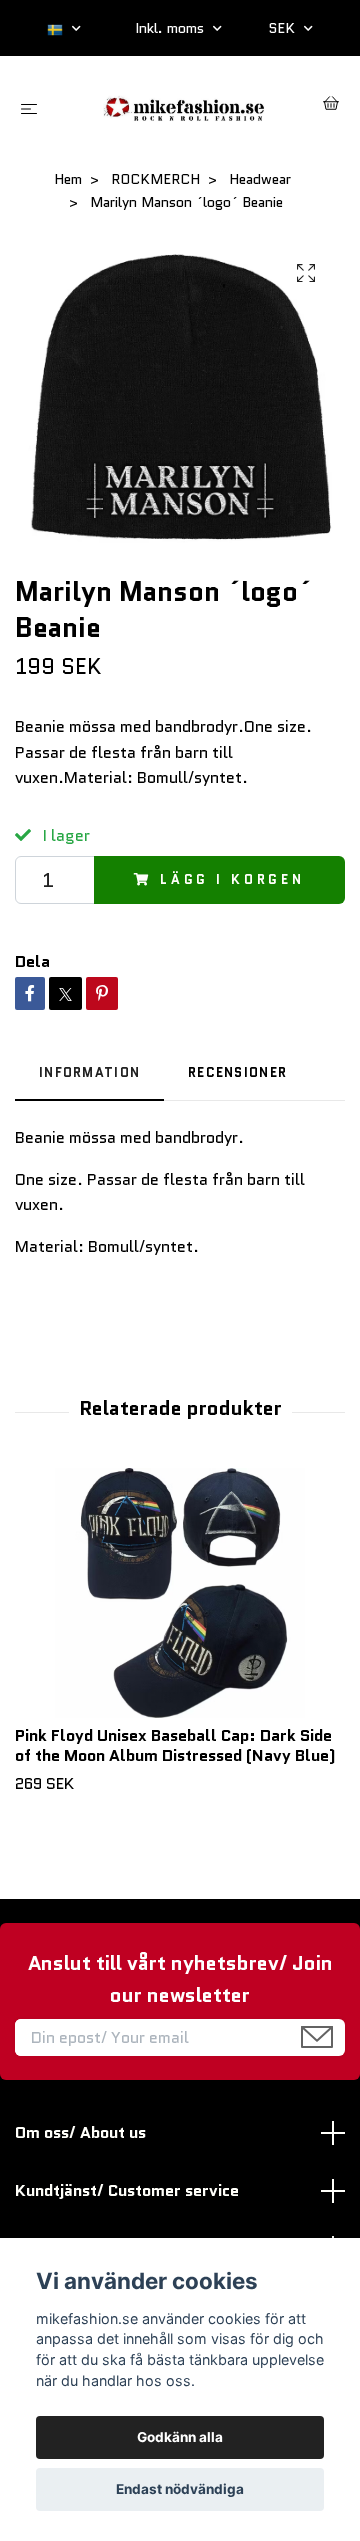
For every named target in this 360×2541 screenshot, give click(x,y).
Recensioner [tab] (237, 1072)
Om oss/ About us (80, 2132)
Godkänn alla (180, 2437)
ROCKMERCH (155, 179)
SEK (283, 28)
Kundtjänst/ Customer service (127, 2190)
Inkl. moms (171, 28)
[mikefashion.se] (184, 106)
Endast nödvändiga (180, 2489)
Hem (68, 179)
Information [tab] (89, 1072)
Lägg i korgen (232, 879)
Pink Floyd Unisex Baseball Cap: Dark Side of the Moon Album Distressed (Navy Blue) (175, 1746)
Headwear (260, 179)
